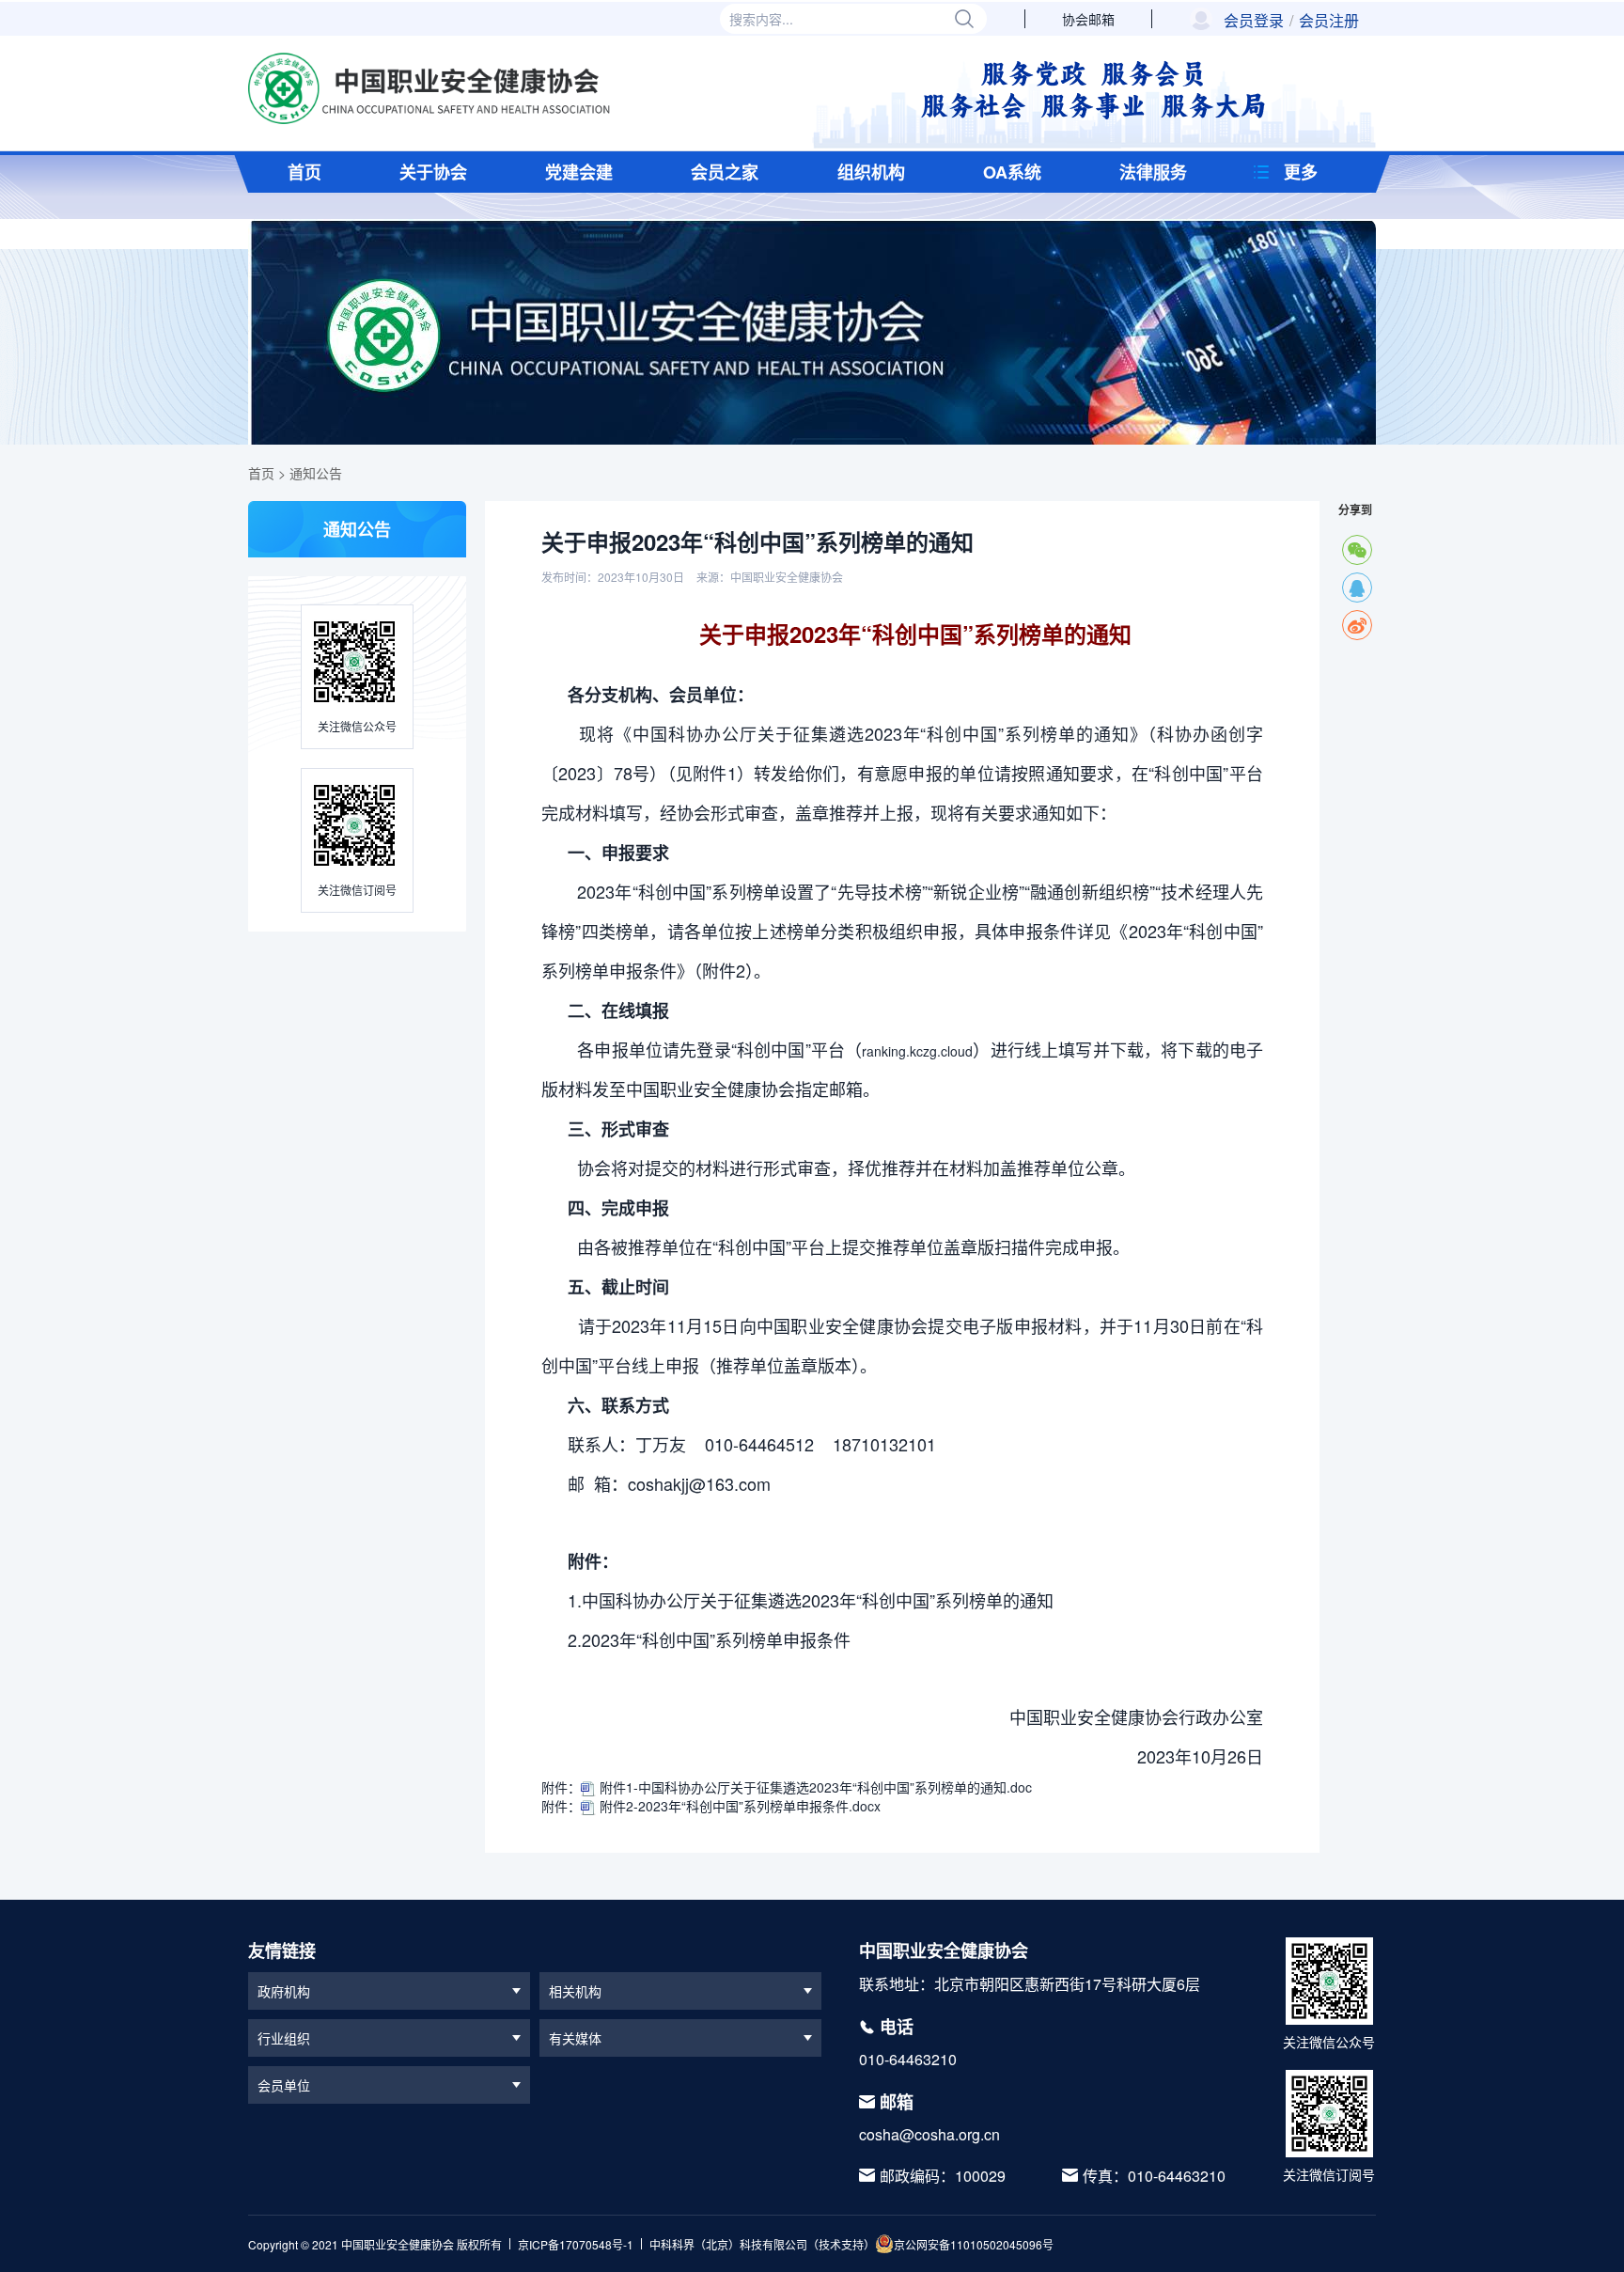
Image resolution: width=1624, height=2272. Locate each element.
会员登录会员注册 (1291, 21)
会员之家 (725, 172)
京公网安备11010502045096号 (974, 2244)
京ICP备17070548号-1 (576, 2244)
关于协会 (433, 172)
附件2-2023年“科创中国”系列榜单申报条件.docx (738, 1806)
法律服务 (1153, 172)
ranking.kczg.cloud (917, 1051)
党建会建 (579, 172)
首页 (304, 172)
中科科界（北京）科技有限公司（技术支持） (762, 2244)
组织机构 (871, 172)
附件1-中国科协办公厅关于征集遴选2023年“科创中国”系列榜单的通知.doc (814, 1787)
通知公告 (316, 473)
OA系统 (1012, 172)
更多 (1301, 172)
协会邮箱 (1088, 19)
